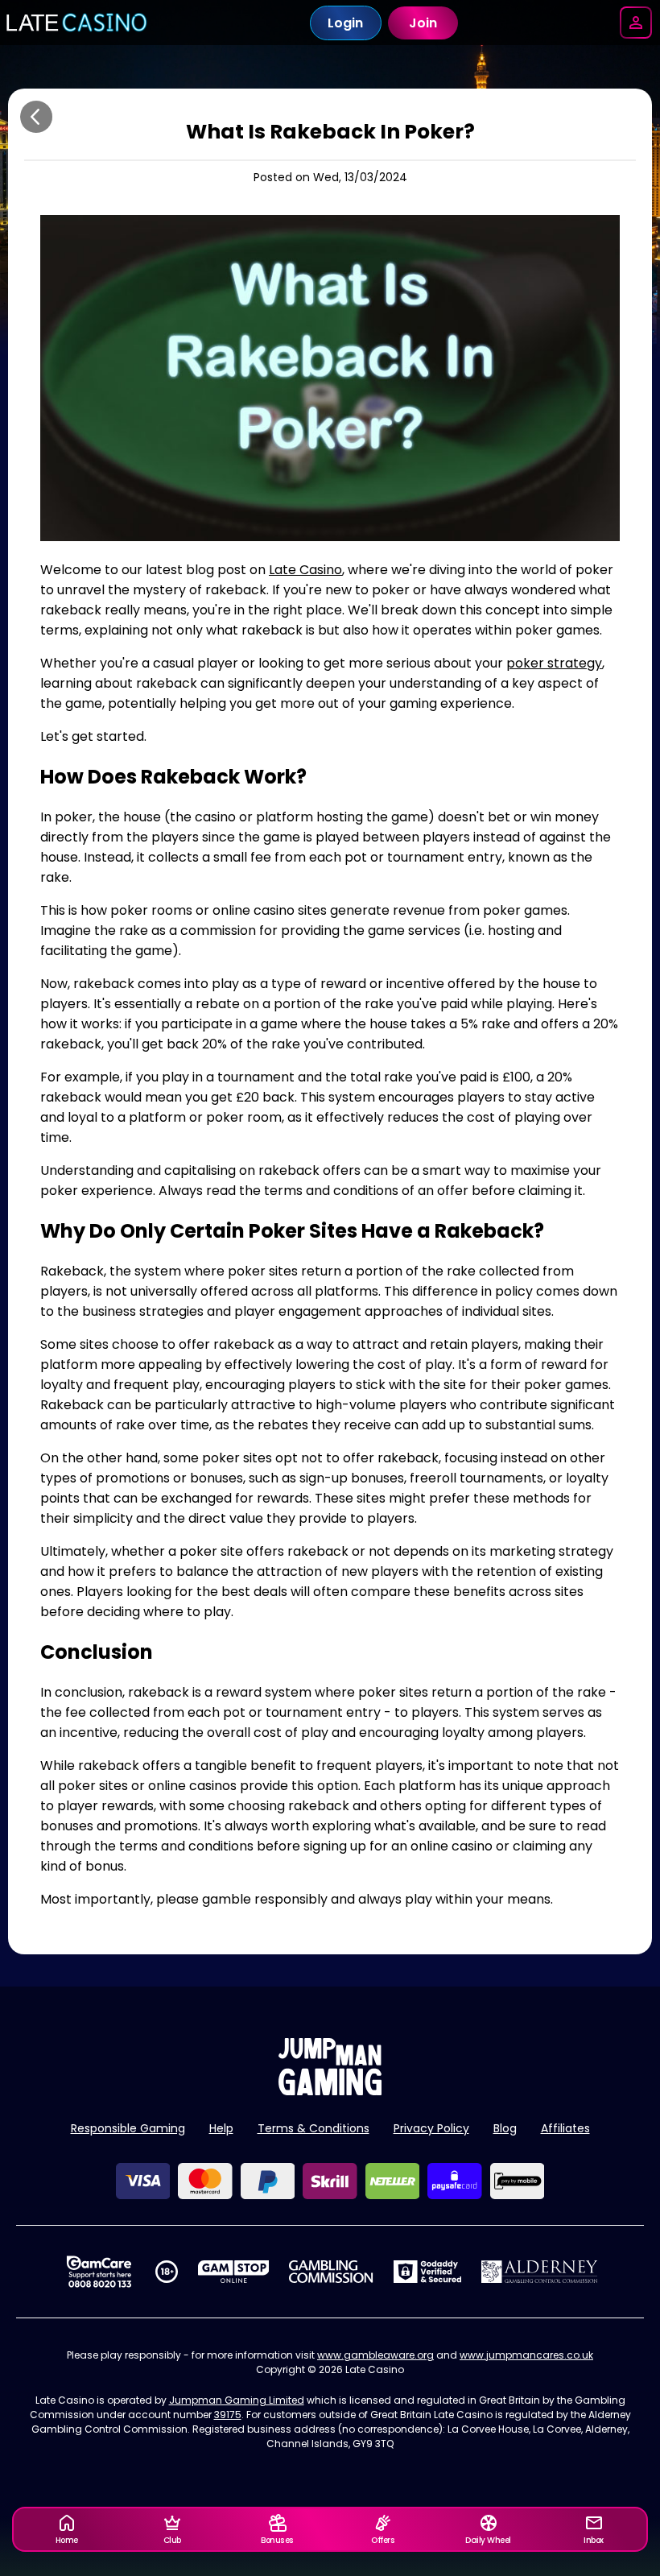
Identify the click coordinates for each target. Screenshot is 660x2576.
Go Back (36, 117)
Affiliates (565, 2128)
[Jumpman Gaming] (330, 2091)
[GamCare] (99, 2272)
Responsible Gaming (128, 2128)
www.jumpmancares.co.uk (526, 2355)
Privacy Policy (431, 2128)
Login (345, 23)
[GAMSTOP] (234, 2272)
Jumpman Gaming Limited (237, 2400)
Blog (505, 2128)
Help (221, 2128)
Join (423, 23)
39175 (228, 2415)
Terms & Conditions (313, 2128)
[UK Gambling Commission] (331, 2272)
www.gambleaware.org (375, 2355)
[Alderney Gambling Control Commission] (540, 2272)
